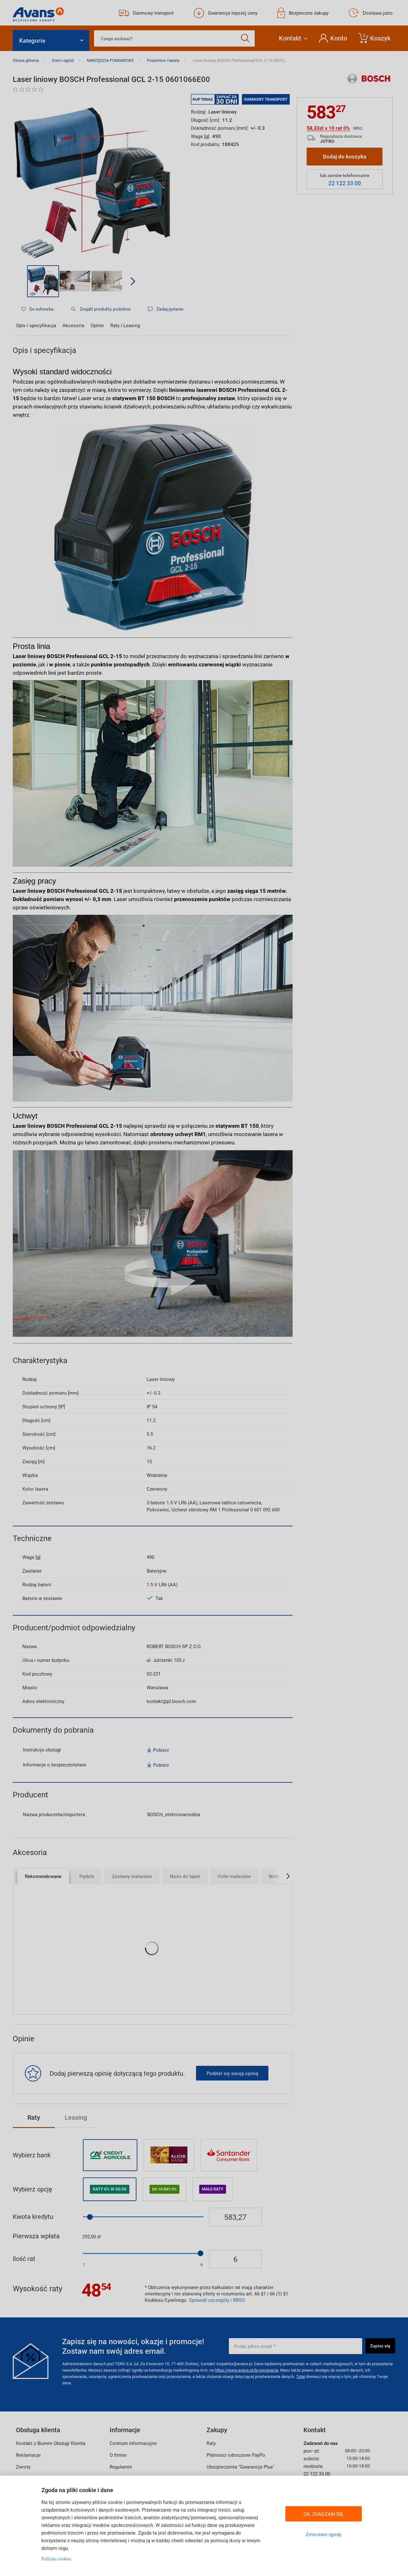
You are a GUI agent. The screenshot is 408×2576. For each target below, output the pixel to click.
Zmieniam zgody (324, 2534)
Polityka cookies (56, 2559)
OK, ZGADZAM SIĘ (323, 2514)
